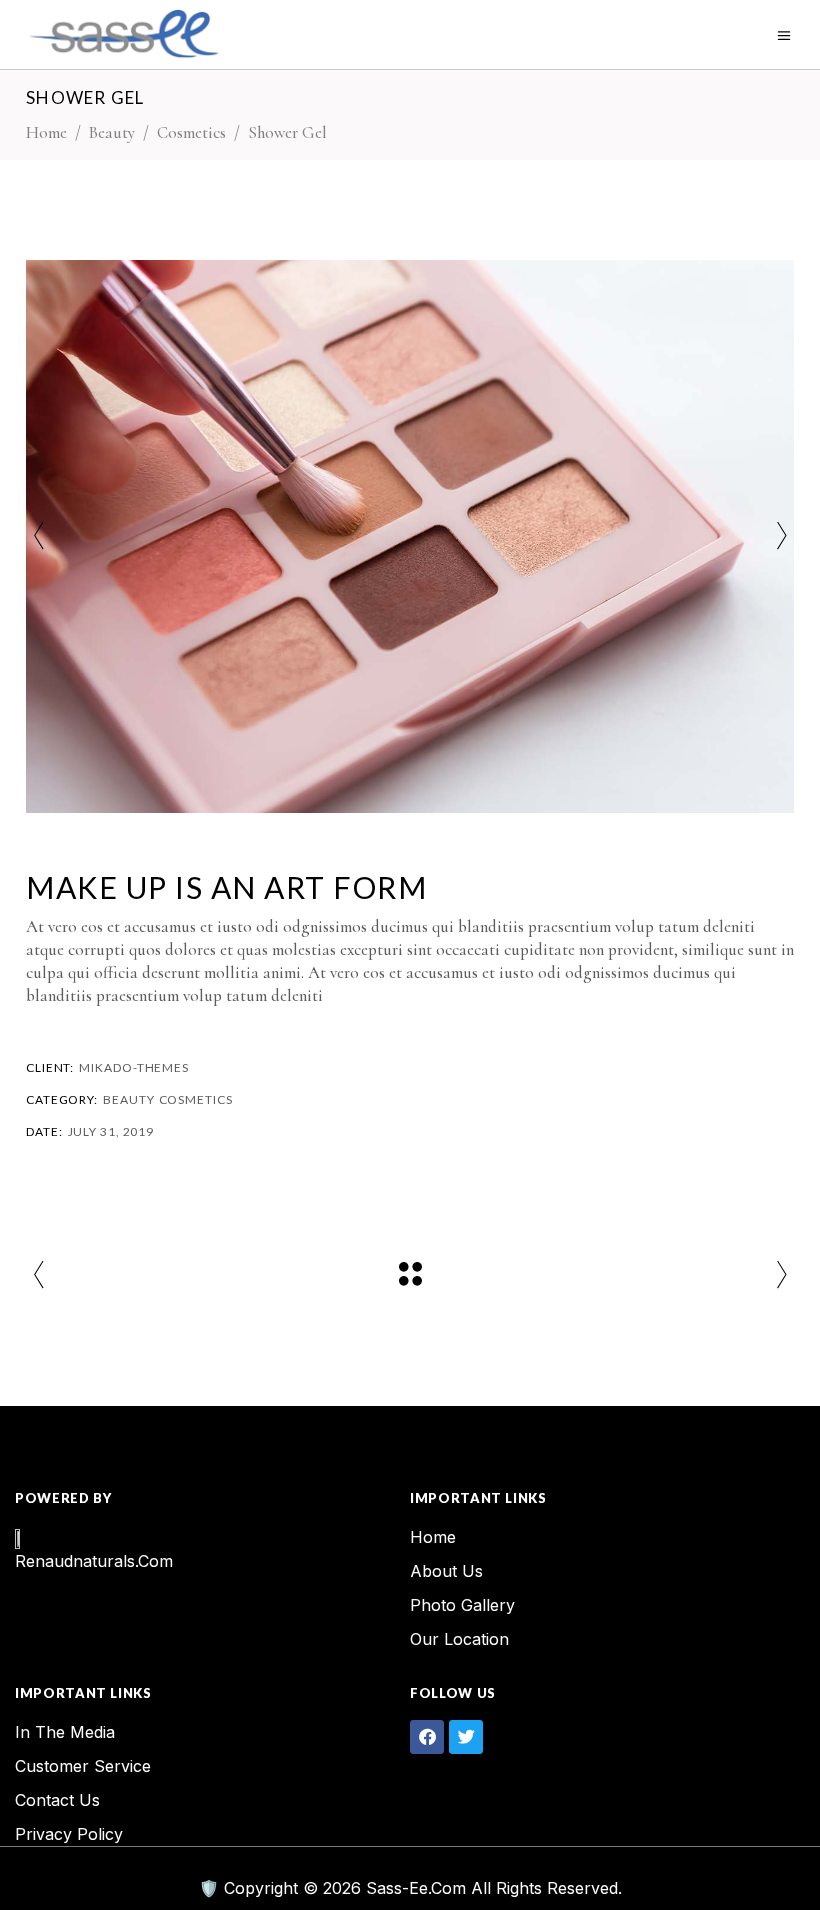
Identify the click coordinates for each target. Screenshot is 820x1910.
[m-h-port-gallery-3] (410, 536)
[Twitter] (466, 1737)
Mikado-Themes (134, 1067)
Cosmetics (191, 132)
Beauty (112, 132)
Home (46, 132)
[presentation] (38, 536)
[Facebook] (427, 1737)
